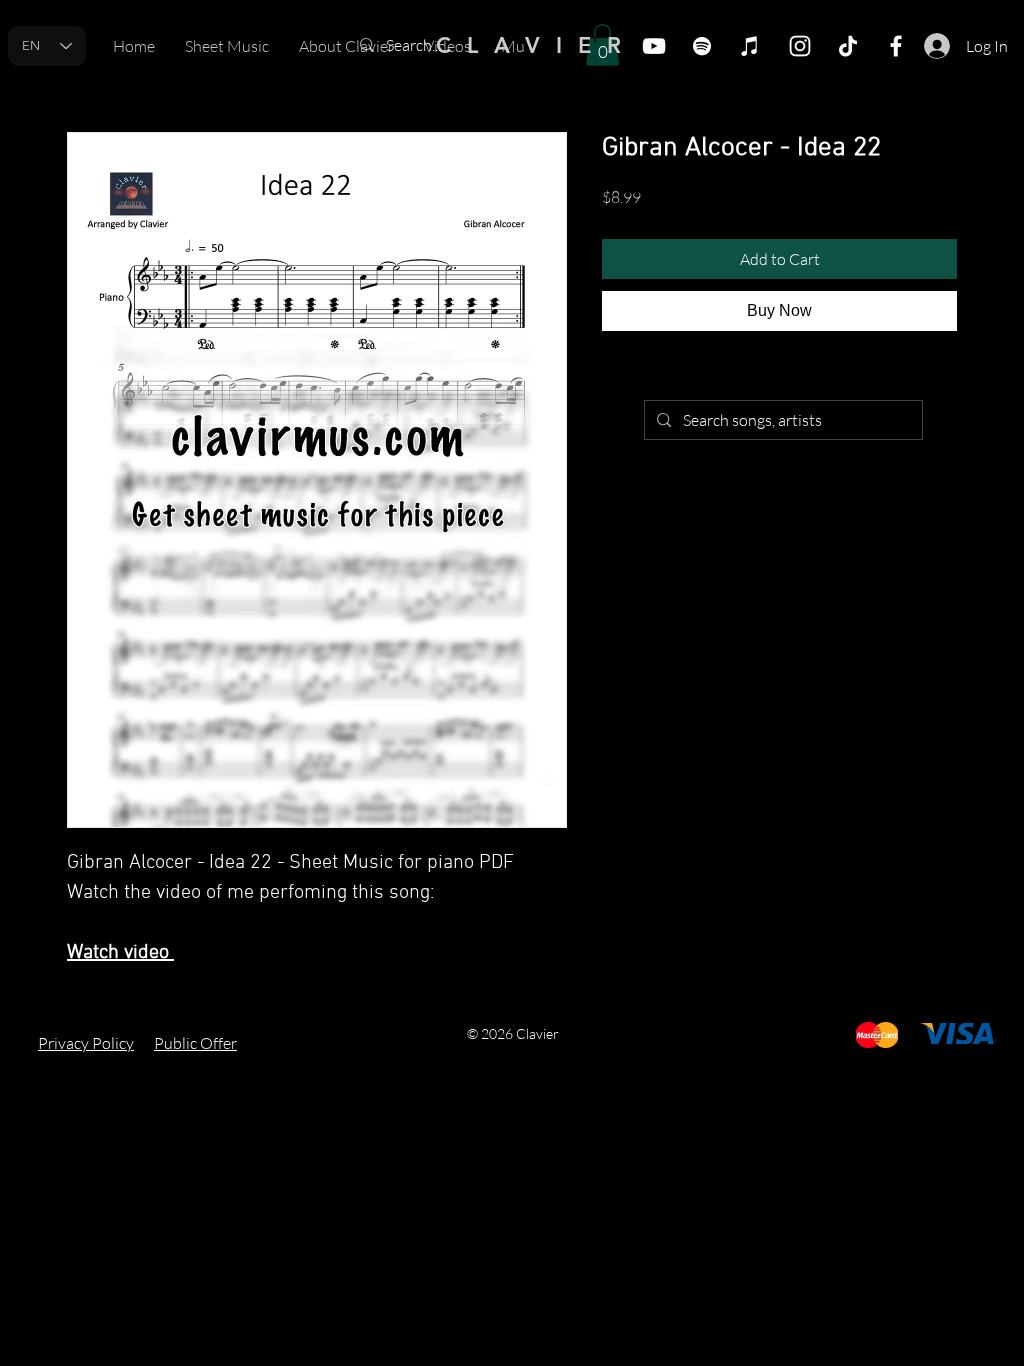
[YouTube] (654, 46)
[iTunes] (750, 46)
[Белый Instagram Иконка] (800, 46)
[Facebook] (896, 46)
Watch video (120, 953)
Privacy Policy (86, 1043)
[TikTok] (848, 46)
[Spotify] (702, 46)
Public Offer (195, 1043)
